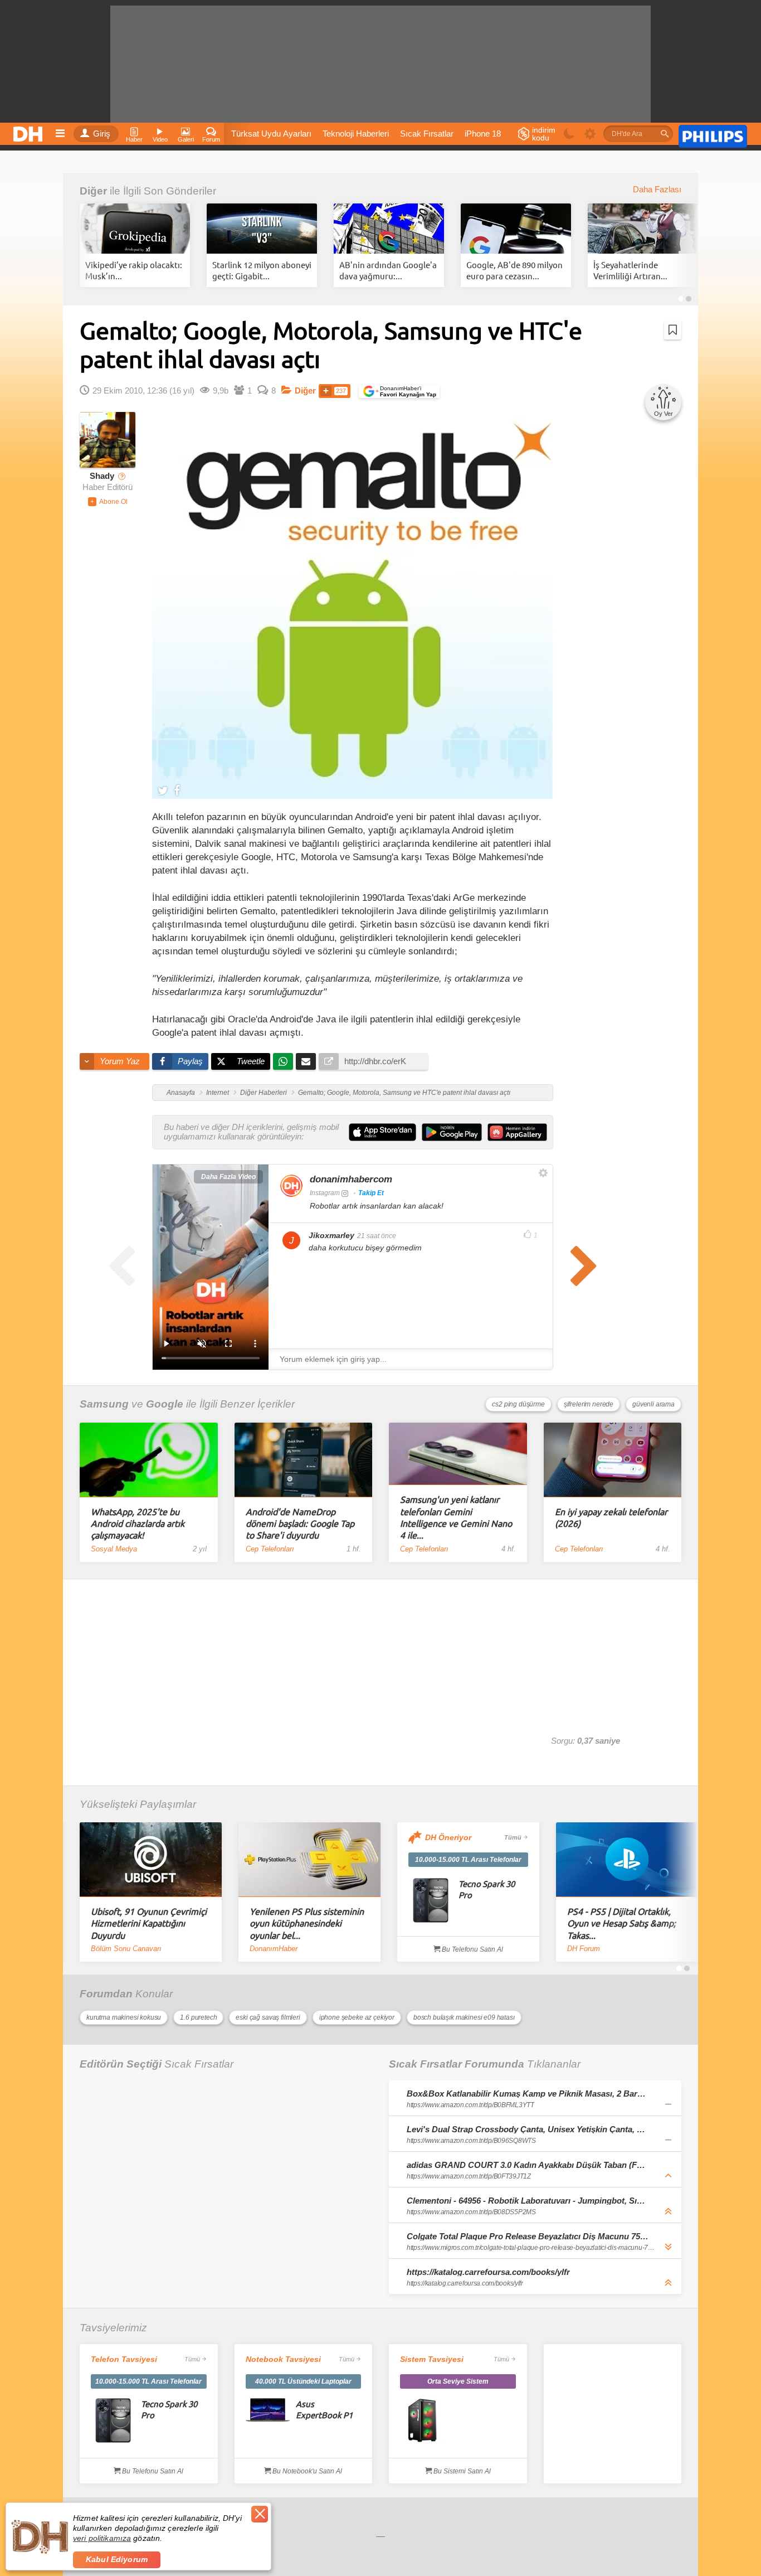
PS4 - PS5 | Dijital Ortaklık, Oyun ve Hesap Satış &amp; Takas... (621, 1923)
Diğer (93, 191)
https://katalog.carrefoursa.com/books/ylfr (488, 2272)
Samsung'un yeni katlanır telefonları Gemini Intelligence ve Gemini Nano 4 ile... (456, 1517)
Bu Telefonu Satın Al (472, 1949)
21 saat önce (377, 1236)
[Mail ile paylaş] (306, 1061)
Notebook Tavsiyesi (283, 2359)
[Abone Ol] (108, 502)
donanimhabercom (351, 1179)
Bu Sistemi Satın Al (461, 2471)
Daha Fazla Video (228, 1177)
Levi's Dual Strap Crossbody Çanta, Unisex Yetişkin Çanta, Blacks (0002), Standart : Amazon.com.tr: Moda (528, 2129)
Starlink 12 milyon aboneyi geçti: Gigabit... (262, 270)
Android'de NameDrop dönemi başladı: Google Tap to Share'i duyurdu (300, 1523)
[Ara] (665, 134)
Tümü (513, 1837)
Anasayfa (181, 1093)
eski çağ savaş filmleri (268, 2017)
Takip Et (371, 1193)
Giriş (102, 134)
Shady (102, 476)
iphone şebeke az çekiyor (357, 2017)
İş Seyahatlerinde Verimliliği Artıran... (630, 270)
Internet (218, 1093)
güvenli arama (653, 1404)
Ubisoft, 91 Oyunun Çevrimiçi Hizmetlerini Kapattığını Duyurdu (149, 1923)
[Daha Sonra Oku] (673, 330)
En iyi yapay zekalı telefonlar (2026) (611, 1517)
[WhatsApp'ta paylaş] (283, 1061)
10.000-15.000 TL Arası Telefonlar (468, 1860)
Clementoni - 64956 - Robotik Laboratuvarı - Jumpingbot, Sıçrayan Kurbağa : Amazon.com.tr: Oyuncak (528, 2201)
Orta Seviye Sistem (458, 2381)
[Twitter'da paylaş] (163, 790)
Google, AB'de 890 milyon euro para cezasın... (514, 270)
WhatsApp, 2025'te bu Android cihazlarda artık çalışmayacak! (138, 1523)
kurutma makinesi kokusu (124, 2017)
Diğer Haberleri (264, 1093)
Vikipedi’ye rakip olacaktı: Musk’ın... (134, 270)
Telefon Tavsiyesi (124, 2359)
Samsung (104, 1404)
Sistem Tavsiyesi (432, 2359)
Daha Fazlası (657, 190)
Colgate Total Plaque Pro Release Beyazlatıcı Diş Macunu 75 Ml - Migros (528, 2236)
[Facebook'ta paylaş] (177, 790)
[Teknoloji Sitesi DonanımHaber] (30, 131)
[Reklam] (713, 134)
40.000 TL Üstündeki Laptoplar (303, 2381)
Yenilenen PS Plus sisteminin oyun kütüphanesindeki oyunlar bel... (307, 1923)
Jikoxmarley (331, 1235)
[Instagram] (291, 1186)
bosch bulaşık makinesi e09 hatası (464, 2017)
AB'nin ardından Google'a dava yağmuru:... (388, 270)
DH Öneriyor (448, 1837)
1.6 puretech (198, 2017)
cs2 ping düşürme (518, 1404)
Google (165, 1404)
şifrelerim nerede (589, 1404)
